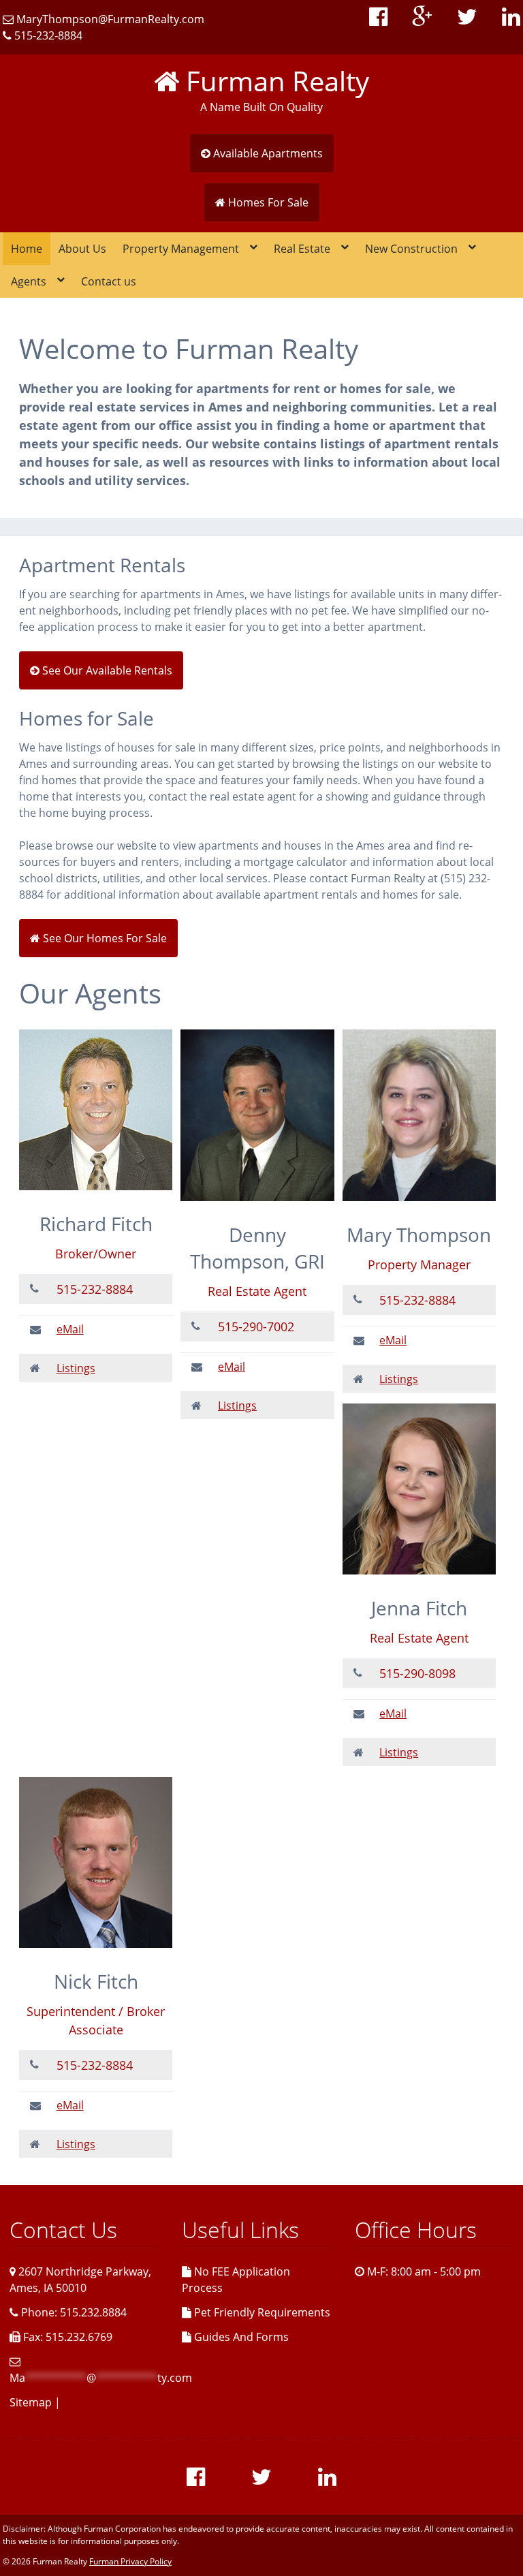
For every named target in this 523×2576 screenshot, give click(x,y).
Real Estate (302, 249)
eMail (70, 1329)
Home (27, 249)
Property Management (181, 249)
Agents (29, 281)
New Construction (411, 249)
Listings (76, 1368)
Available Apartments (267, 153)
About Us (82, 249)
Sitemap (31, 2402)
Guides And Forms (240, 2337)
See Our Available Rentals (106, 670)
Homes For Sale (267, 202)
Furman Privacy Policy (130, 2561)
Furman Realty (274, 81)
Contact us (109, 281)
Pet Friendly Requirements (261, 2312)
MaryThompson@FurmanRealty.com (109, 19)
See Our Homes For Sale (104, 938)
